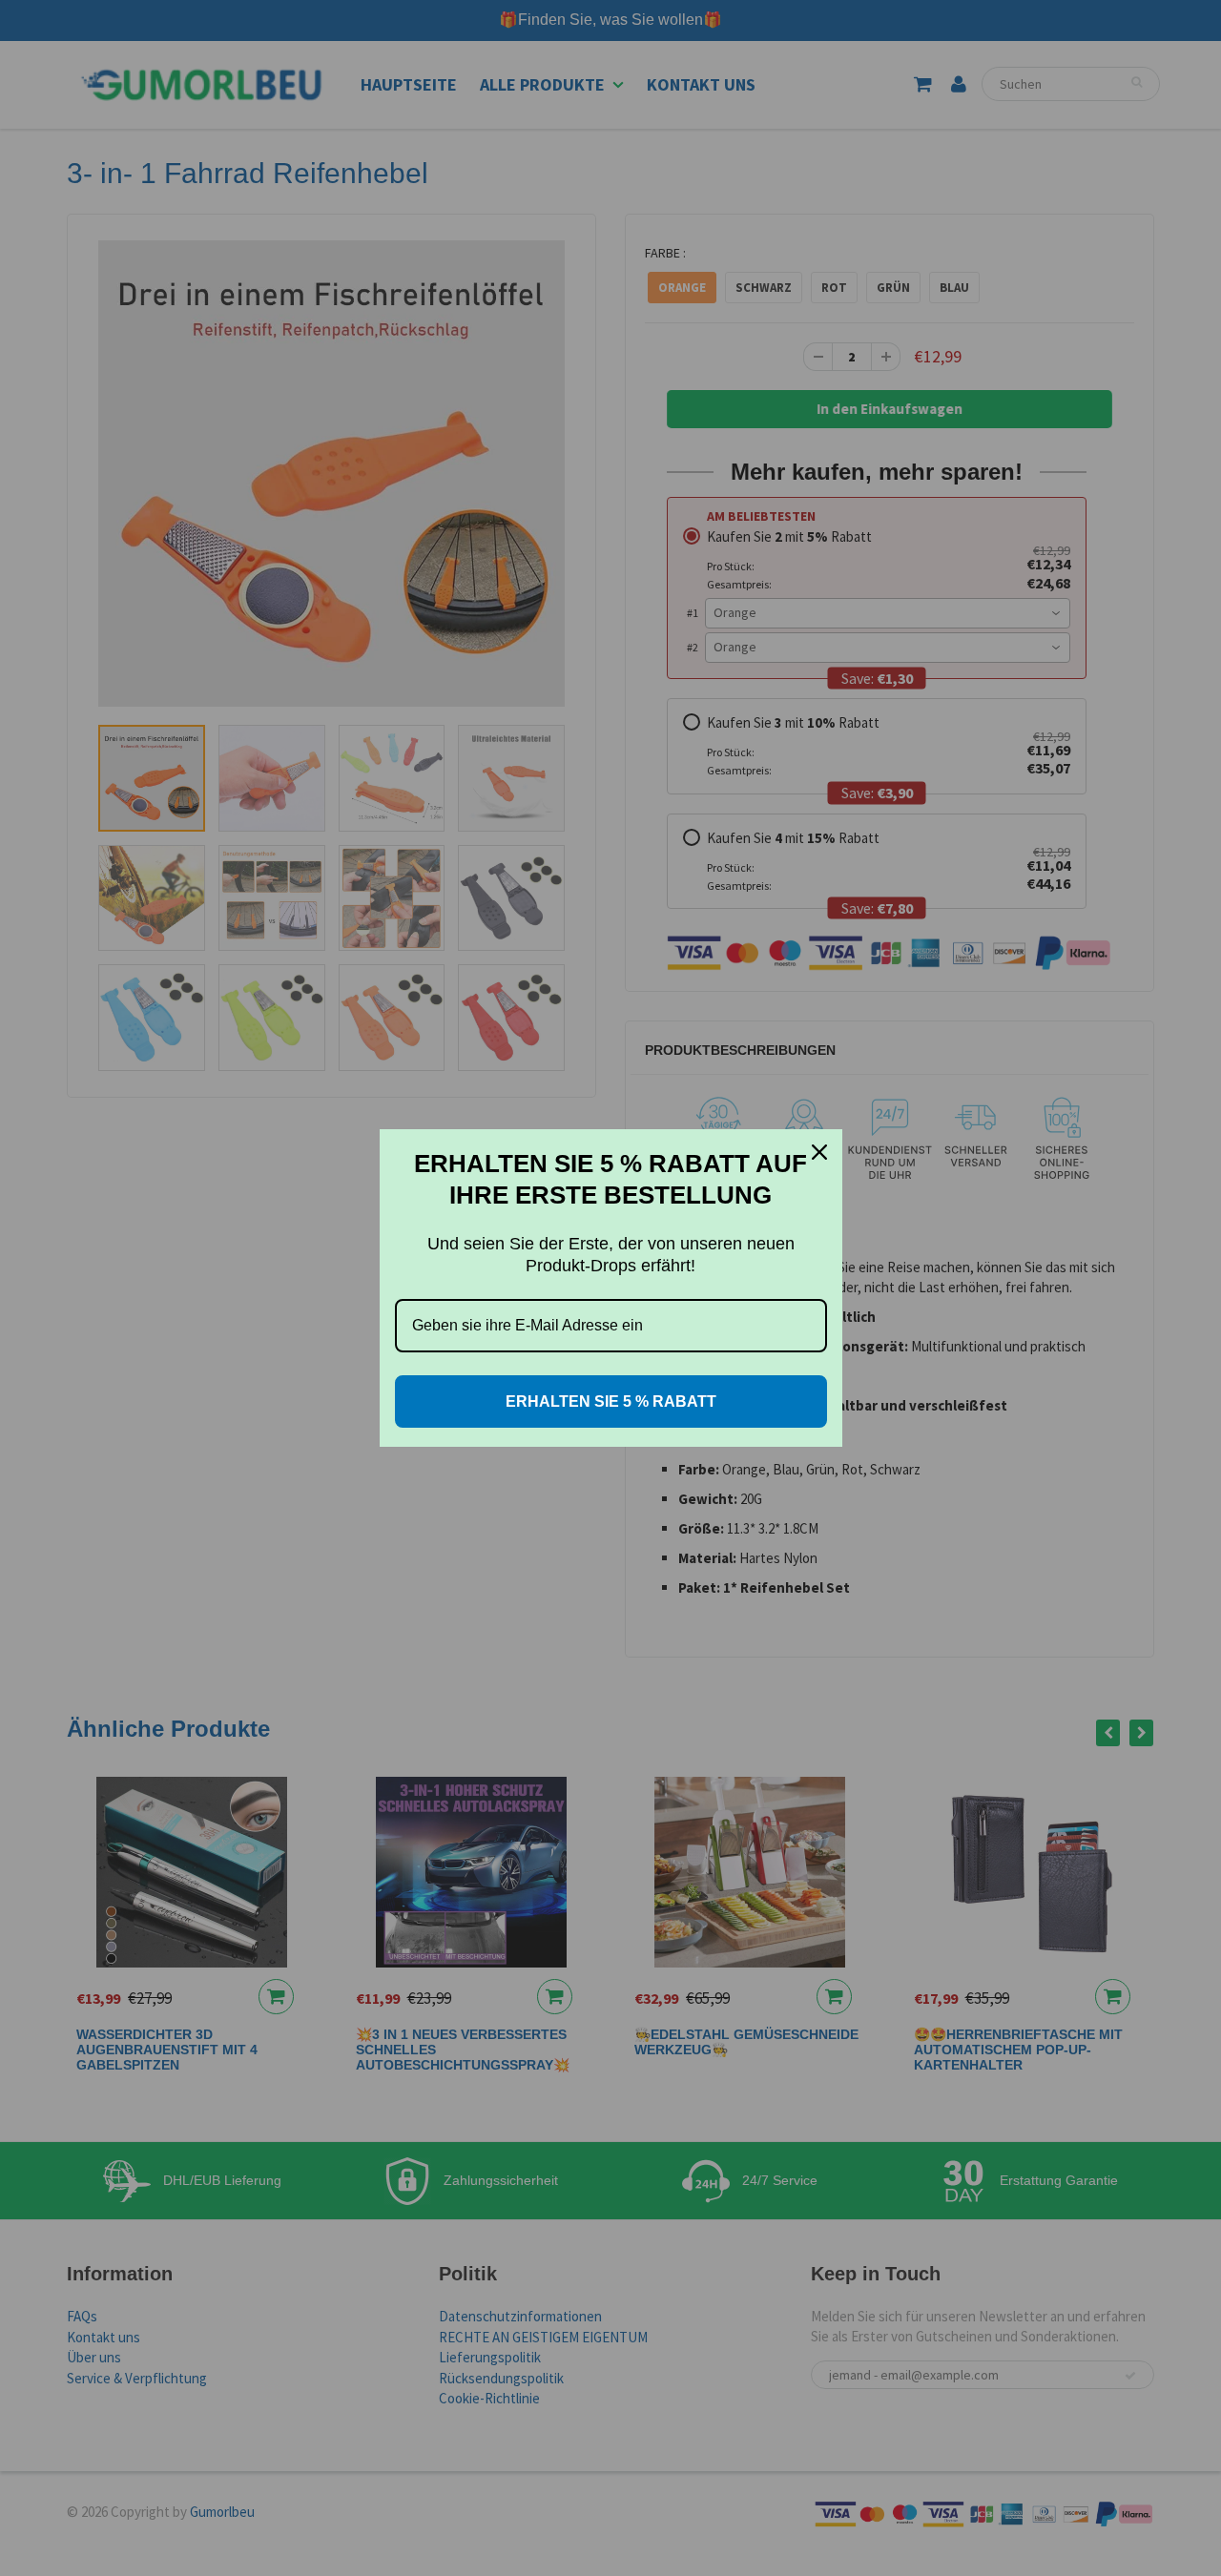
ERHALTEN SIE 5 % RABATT (611, 1401)
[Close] (819, 1152)
